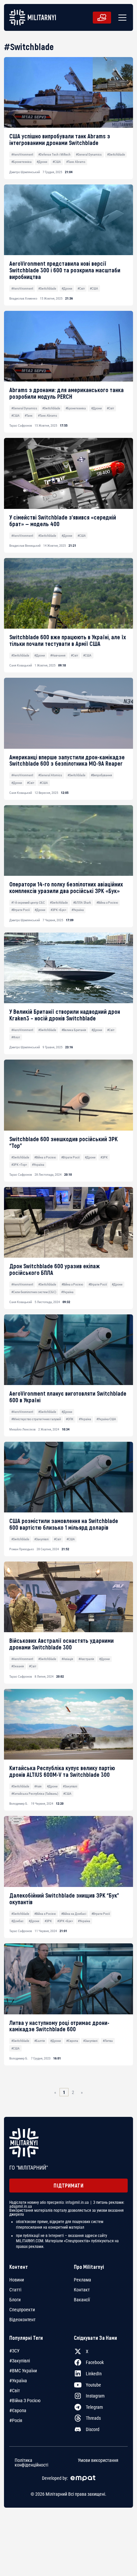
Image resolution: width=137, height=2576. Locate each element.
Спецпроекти (22, 2310)
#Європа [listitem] (18, 2410)
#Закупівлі (41, 1539)
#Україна (78, 910)
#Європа (72, 2041)
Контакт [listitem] (82, 2290)
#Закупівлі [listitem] (20, 2361)
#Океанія (18, 1666)
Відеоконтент (22, 2320)
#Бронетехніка (21, 162)
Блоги (15, 2300)
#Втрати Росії (20, 910)
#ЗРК (104, 1157)
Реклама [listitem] (82, 2280)
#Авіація (67, 1659)
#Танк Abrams (76, 162)
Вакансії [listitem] (82, 2300)
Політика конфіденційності (31, 2463)
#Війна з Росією (107, 903)
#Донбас (17, 1921)
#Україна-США (106, 1419)
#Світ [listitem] (15, 2391)
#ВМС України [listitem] (23, 2371)
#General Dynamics (89, 154)
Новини (17, 2280)
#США (57, 162)
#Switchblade (116, 154)
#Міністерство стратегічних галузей (36, 1419)
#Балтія (40, 2041)
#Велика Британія (74, 1030)
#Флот (16, 1037)
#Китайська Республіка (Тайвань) (35, 1794)
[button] (121, 18)
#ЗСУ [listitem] (14, 2351)
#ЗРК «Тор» (19, 1165)
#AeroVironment (22, 154)
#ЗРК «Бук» (58, 910)
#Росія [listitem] (16, 2420)
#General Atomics (50, 775)
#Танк (29, 416)
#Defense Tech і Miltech (54, 154)
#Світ (81, 288)
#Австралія (86, 1659)
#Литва (108, 2041)
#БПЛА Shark (82, 903)
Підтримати (68, 2185)
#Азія (38, 1786)
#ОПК (70, 1419)
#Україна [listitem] (18, 2381)
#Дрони (42, 162)
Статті (15, 2290)
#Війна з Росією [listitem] (25, 2401)
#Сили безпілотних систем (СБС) (34, 1292)
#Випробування (101, 775)
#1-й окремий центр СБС (28, 903)
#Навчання (58, 655)
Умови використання (98, 2460)
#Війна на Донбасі (74, 1914)
